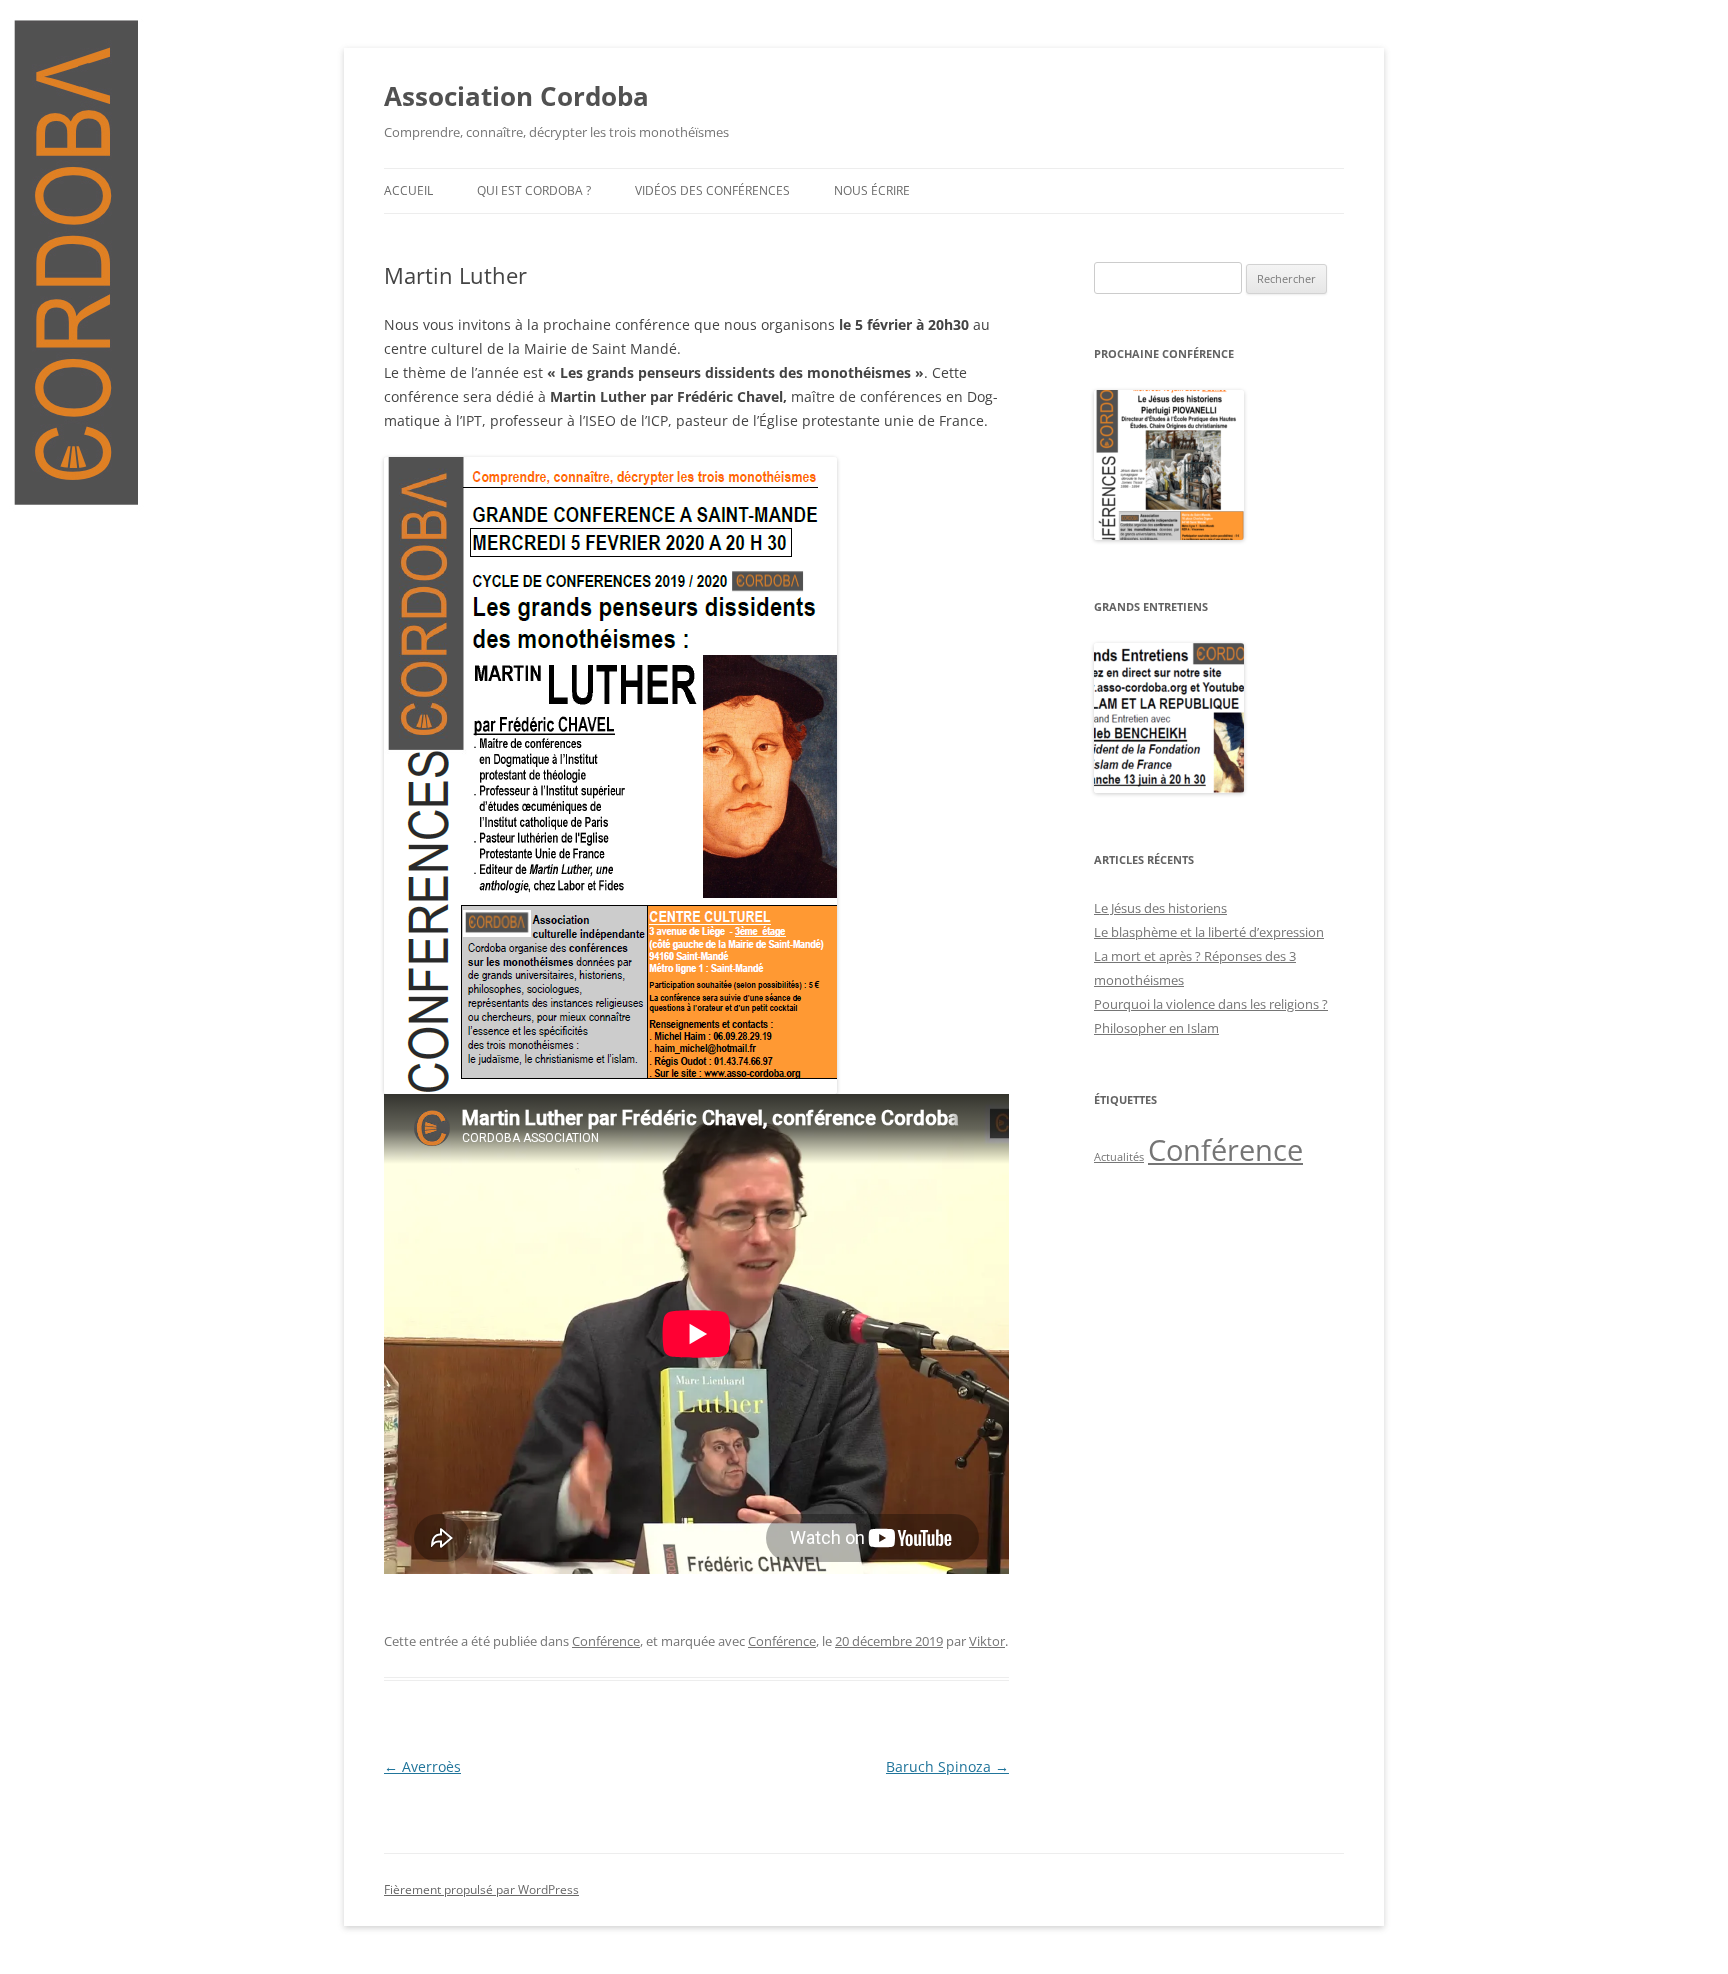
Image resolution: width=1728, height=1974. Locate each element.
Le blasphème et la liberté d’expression (1209, 932)
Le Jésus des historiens (1160, 908)
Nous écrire (872, 190)
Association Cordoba (516, 96)
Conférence (606, 1641)
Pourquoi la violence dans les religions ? (1211, 1004)
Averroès (422, 1766)
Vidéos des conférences (712, 190)
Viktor (987, 1641)
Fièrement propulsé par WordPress (481, 1889)
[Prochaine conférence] (1169, 535)
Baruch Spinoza (947, 1766)
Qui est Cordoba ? (534, 190)
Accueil (408, 190)
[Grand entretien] (1169, 788)
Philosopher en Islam (1156, 1028)
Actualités (1119, 1157)
